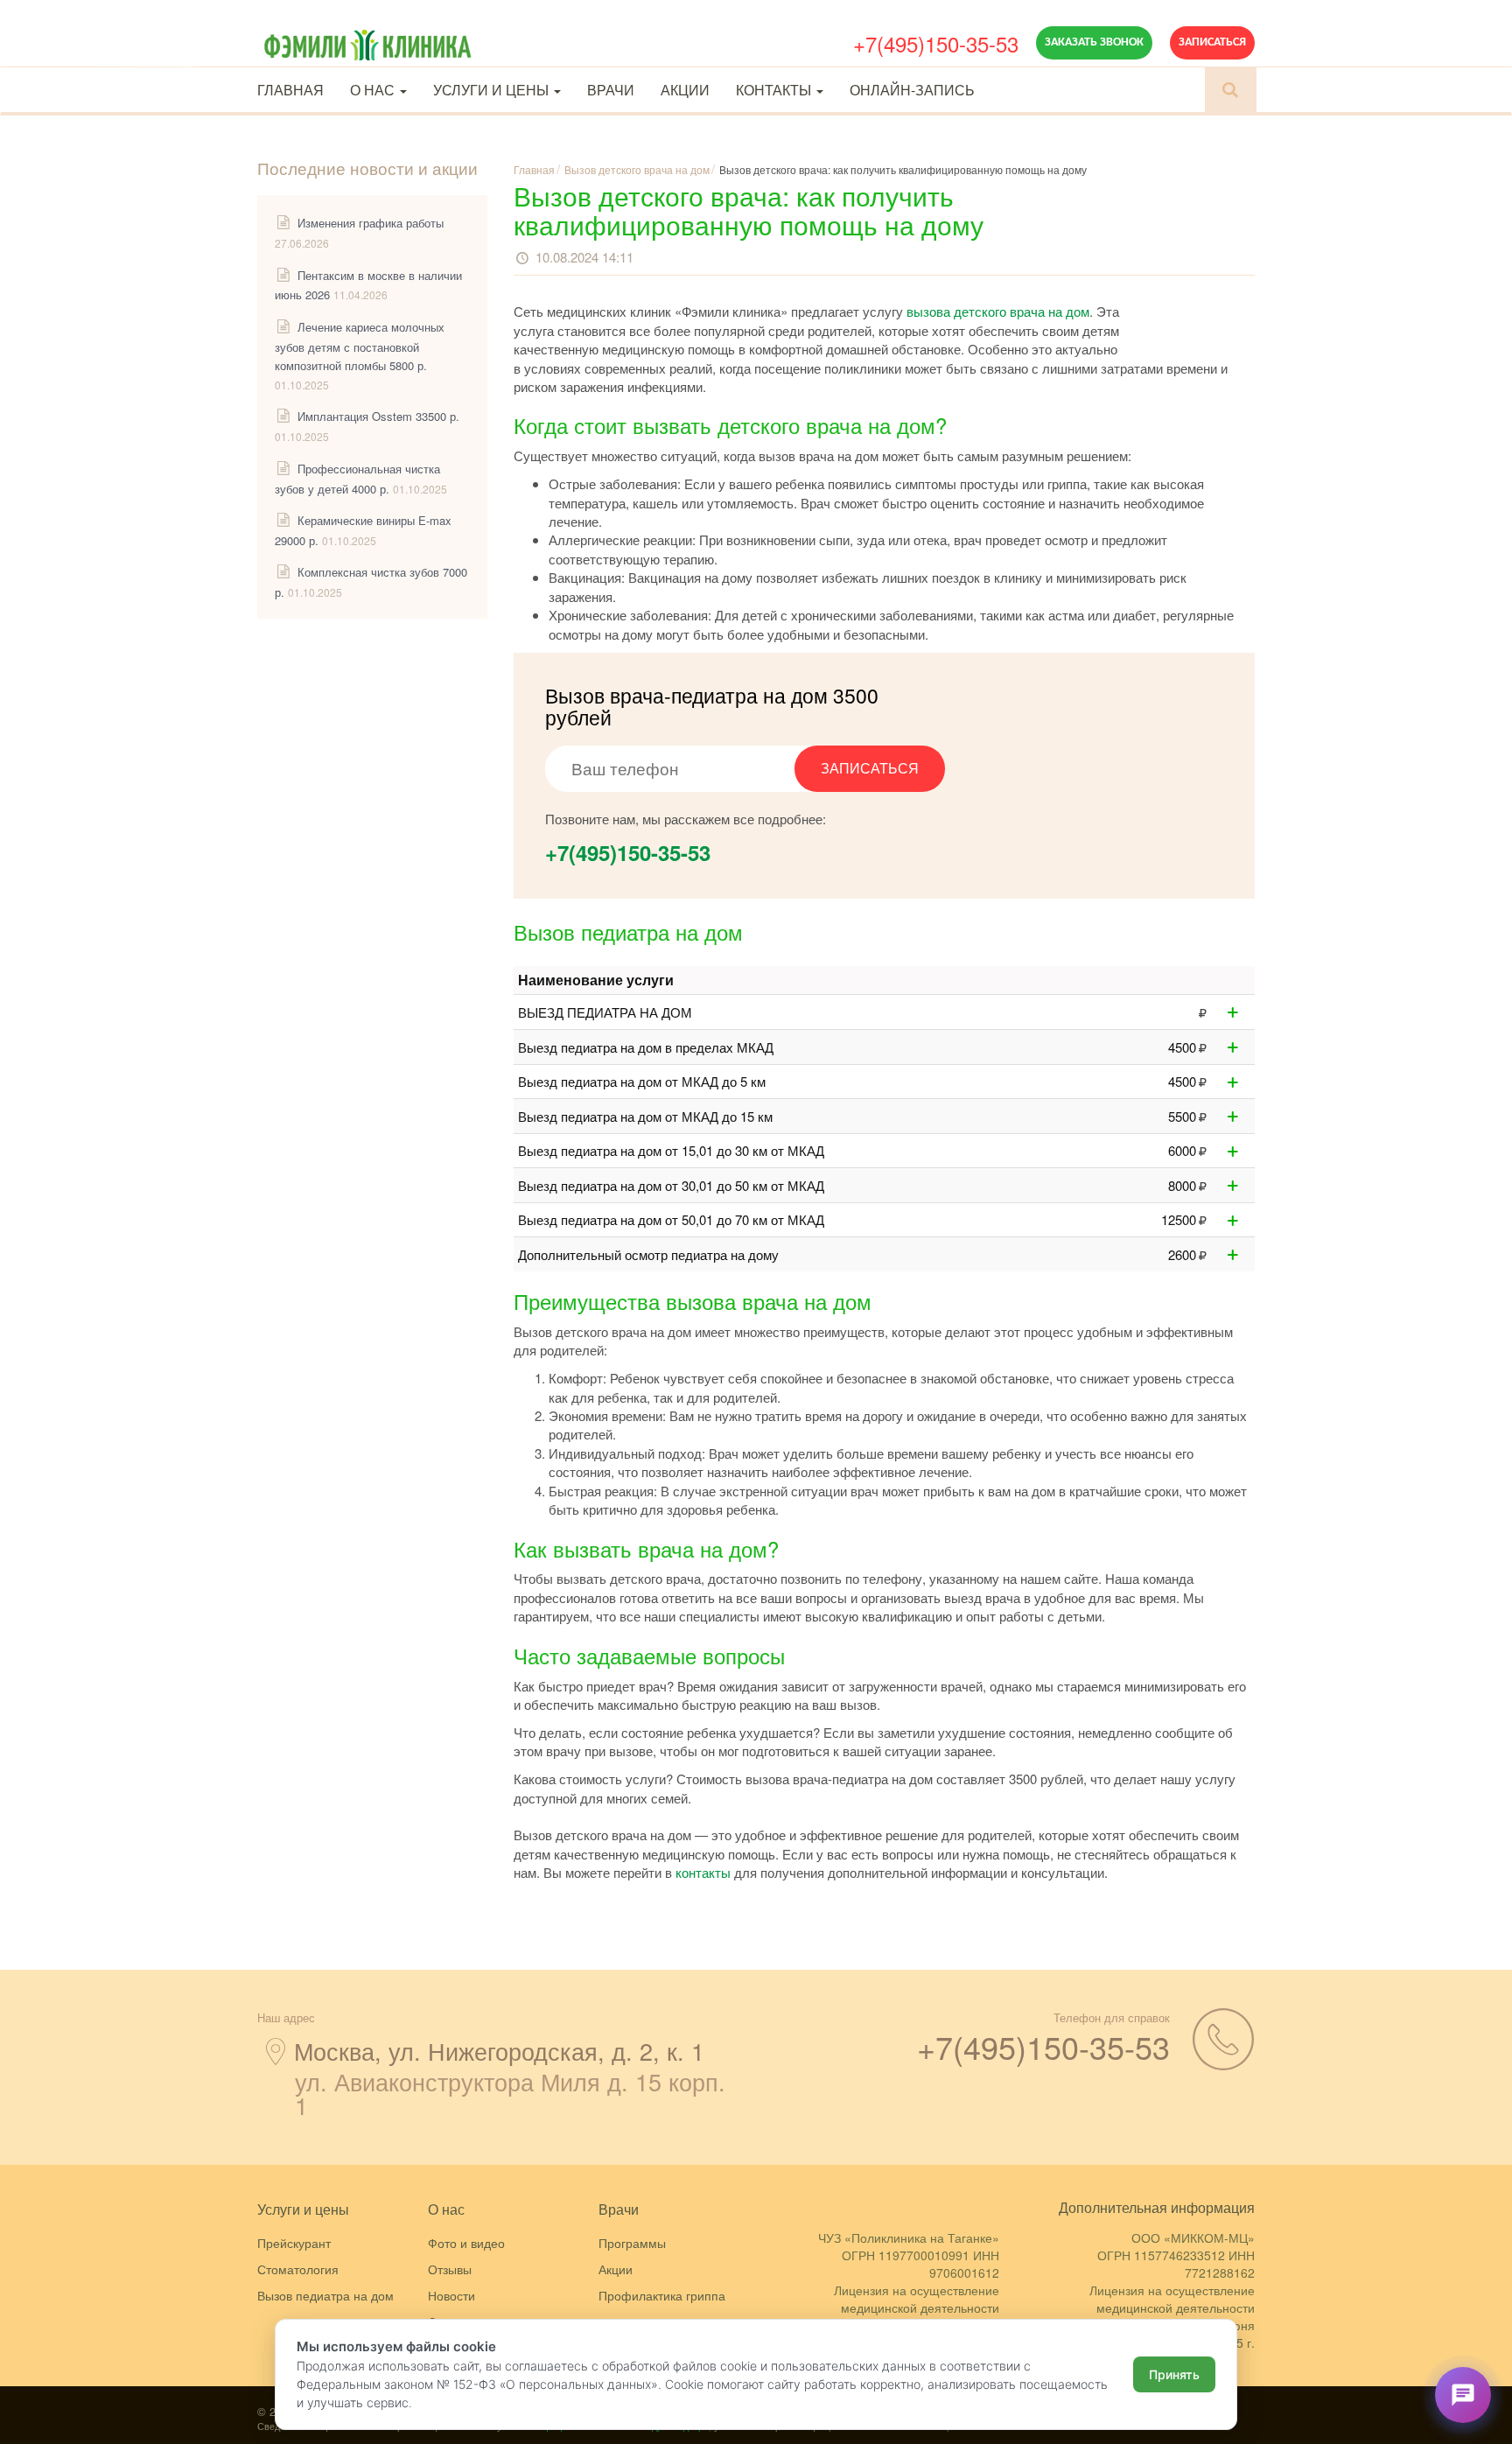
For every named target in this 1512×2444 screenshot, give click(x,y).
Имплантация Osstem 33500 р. (378, 416)
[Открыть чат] (1463, 2395)
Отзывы (450, 2269)
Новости (451, 2295)
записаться (870, 768)
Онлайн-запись (912, 90)
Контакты (775, 90)
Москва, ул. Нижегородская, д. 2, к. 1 (499, 2051)
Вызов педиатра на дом (325, 2295)
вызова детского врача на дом (998, 311)
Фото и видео (466, 2243)
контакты (703, 1872)
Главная (290, 90)
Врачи (611, 90)
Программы (632, 2243)
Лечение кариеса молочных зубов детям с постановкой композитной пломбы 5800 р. (360, 346)
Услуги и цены (493, 90)
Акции (685, 90)
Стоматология (298, 2269)
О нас (374, 90)
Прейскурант (294, 2243)
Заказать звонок (1094, 42)
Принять (1174, 2374)
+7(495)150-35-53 (936, 43)
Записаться (1212, 42)
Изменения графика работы (371, 223)
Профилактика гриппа (662, 2295)
